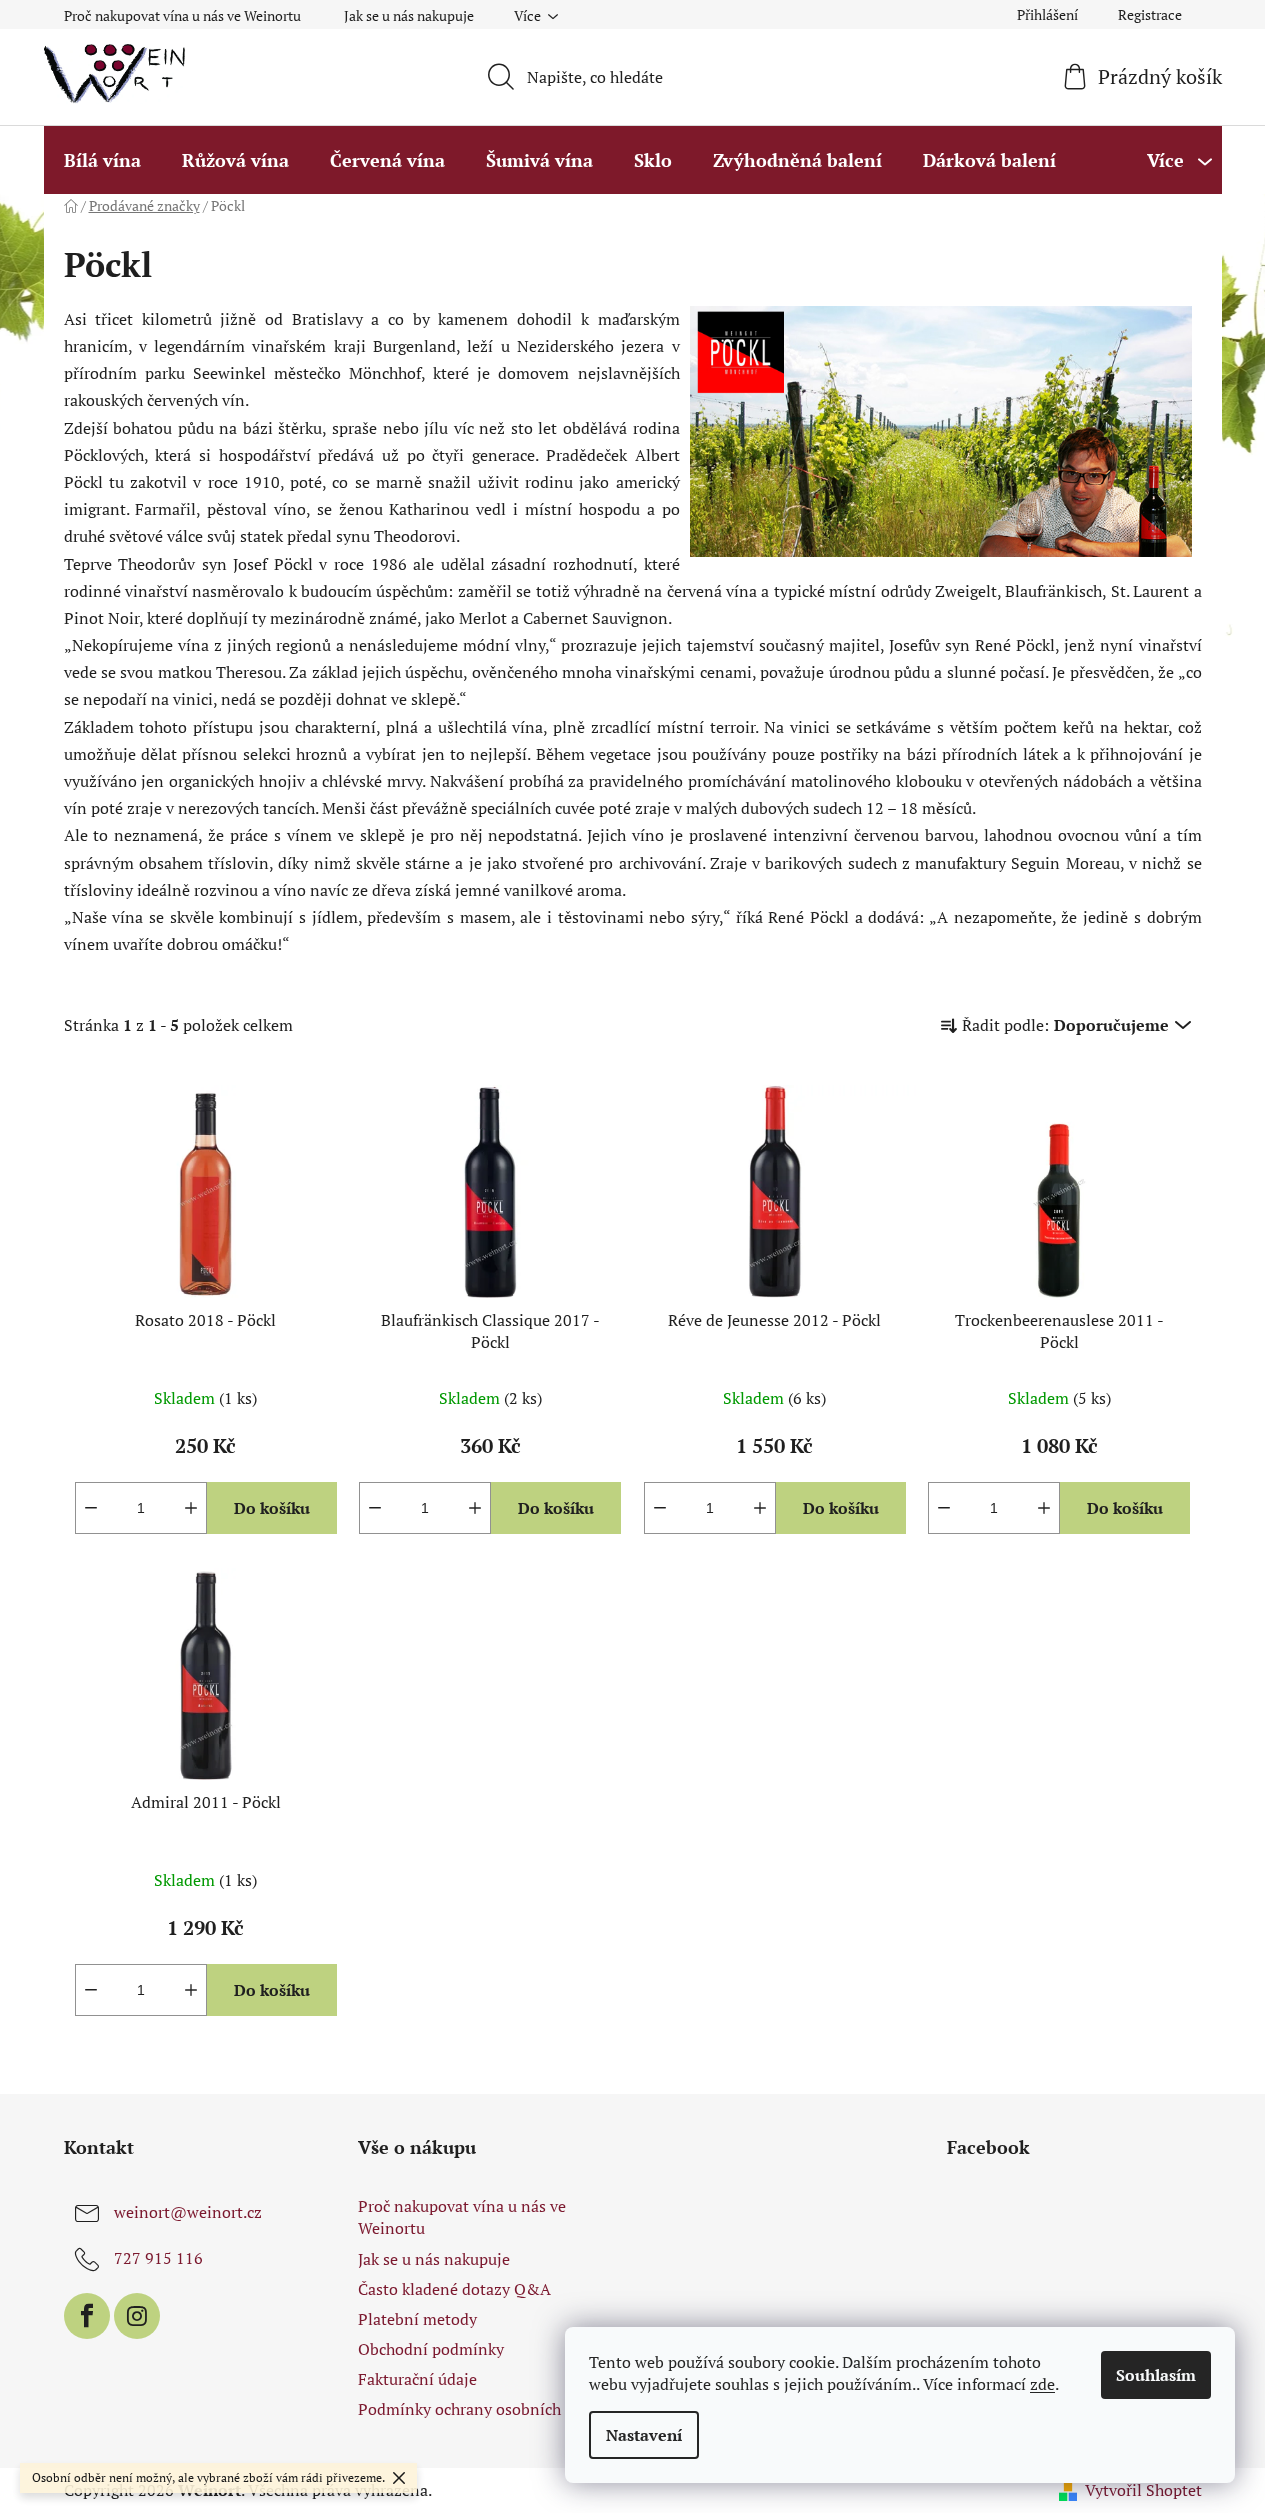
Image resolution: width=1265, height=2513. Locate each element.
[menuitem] (102, 160)
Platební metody (417, 2319)
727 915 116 (158, 2258)
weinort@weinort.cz (188, 2212)
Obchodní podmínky (431, 2349)
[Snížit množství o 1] (91, 1508)
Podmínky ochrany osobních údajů (481, 2409)
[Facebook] (87, 2316)
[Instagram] (137, 2316)
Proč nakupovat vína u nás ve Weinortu (182, 15)
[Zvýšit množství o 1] (191, 1508)
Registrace (1150, 14)
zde (1042, 2384)
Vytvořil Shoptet (1143, 2490)
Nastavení (644, 2435)
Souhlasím (1156, 2375)
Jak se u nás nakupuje (409, 15)
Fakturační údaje (417, 2379)
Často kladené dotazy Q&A (454, 2289)
